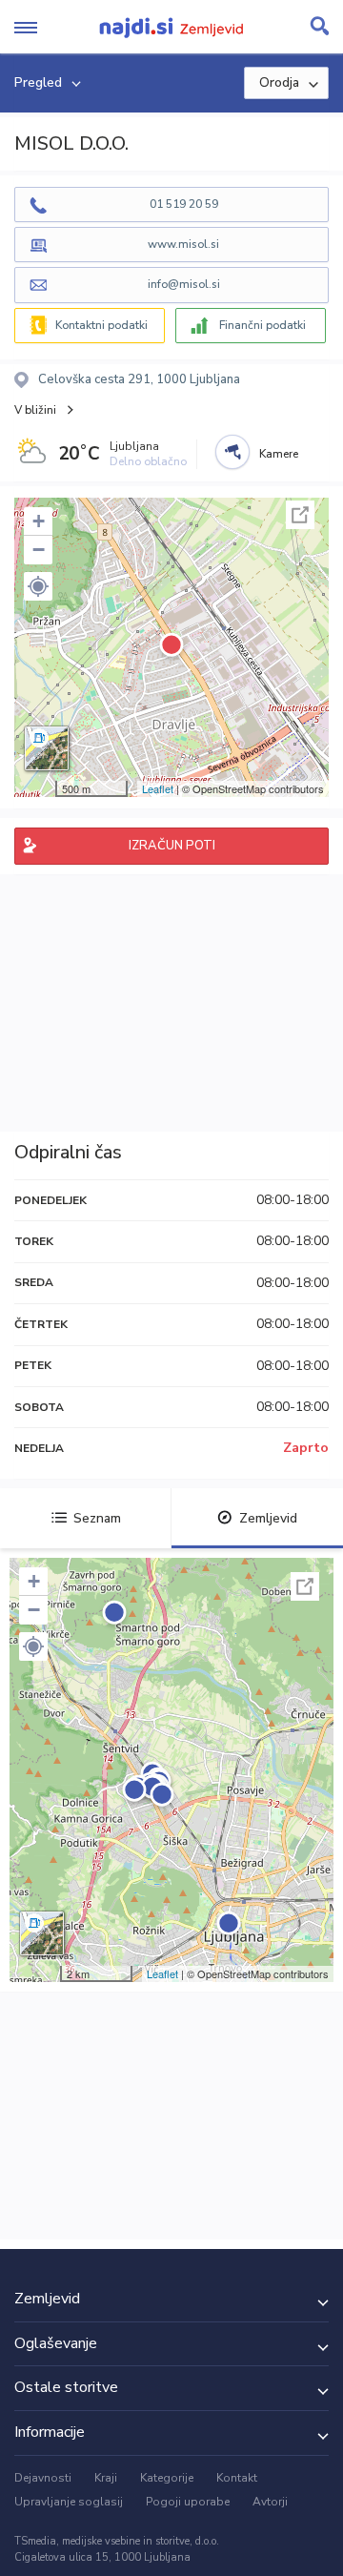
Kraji (106, 2478)
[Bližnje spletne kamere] (232, 452)
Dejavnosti (43, 2478)
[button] (38, 586)
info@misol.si (184, 284)
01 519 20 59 (184, 204)
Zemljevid (268, 1518)
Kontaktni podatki (101, 325)
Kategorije (167, 2478)
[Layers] (47, 748)
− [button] (39, 550)
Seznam (97, 1518)
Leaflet (158, 788)
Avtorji (270, 2502)
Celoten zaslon (300, 515)
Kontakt (237, 2478)
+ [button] (39, 521)
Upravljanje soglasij (69, 2502)
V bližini (35, 410)
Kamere (279, 454)
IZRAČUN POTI (172, 846)
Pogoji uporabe (188, 2502)
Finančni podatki (262, 325)
